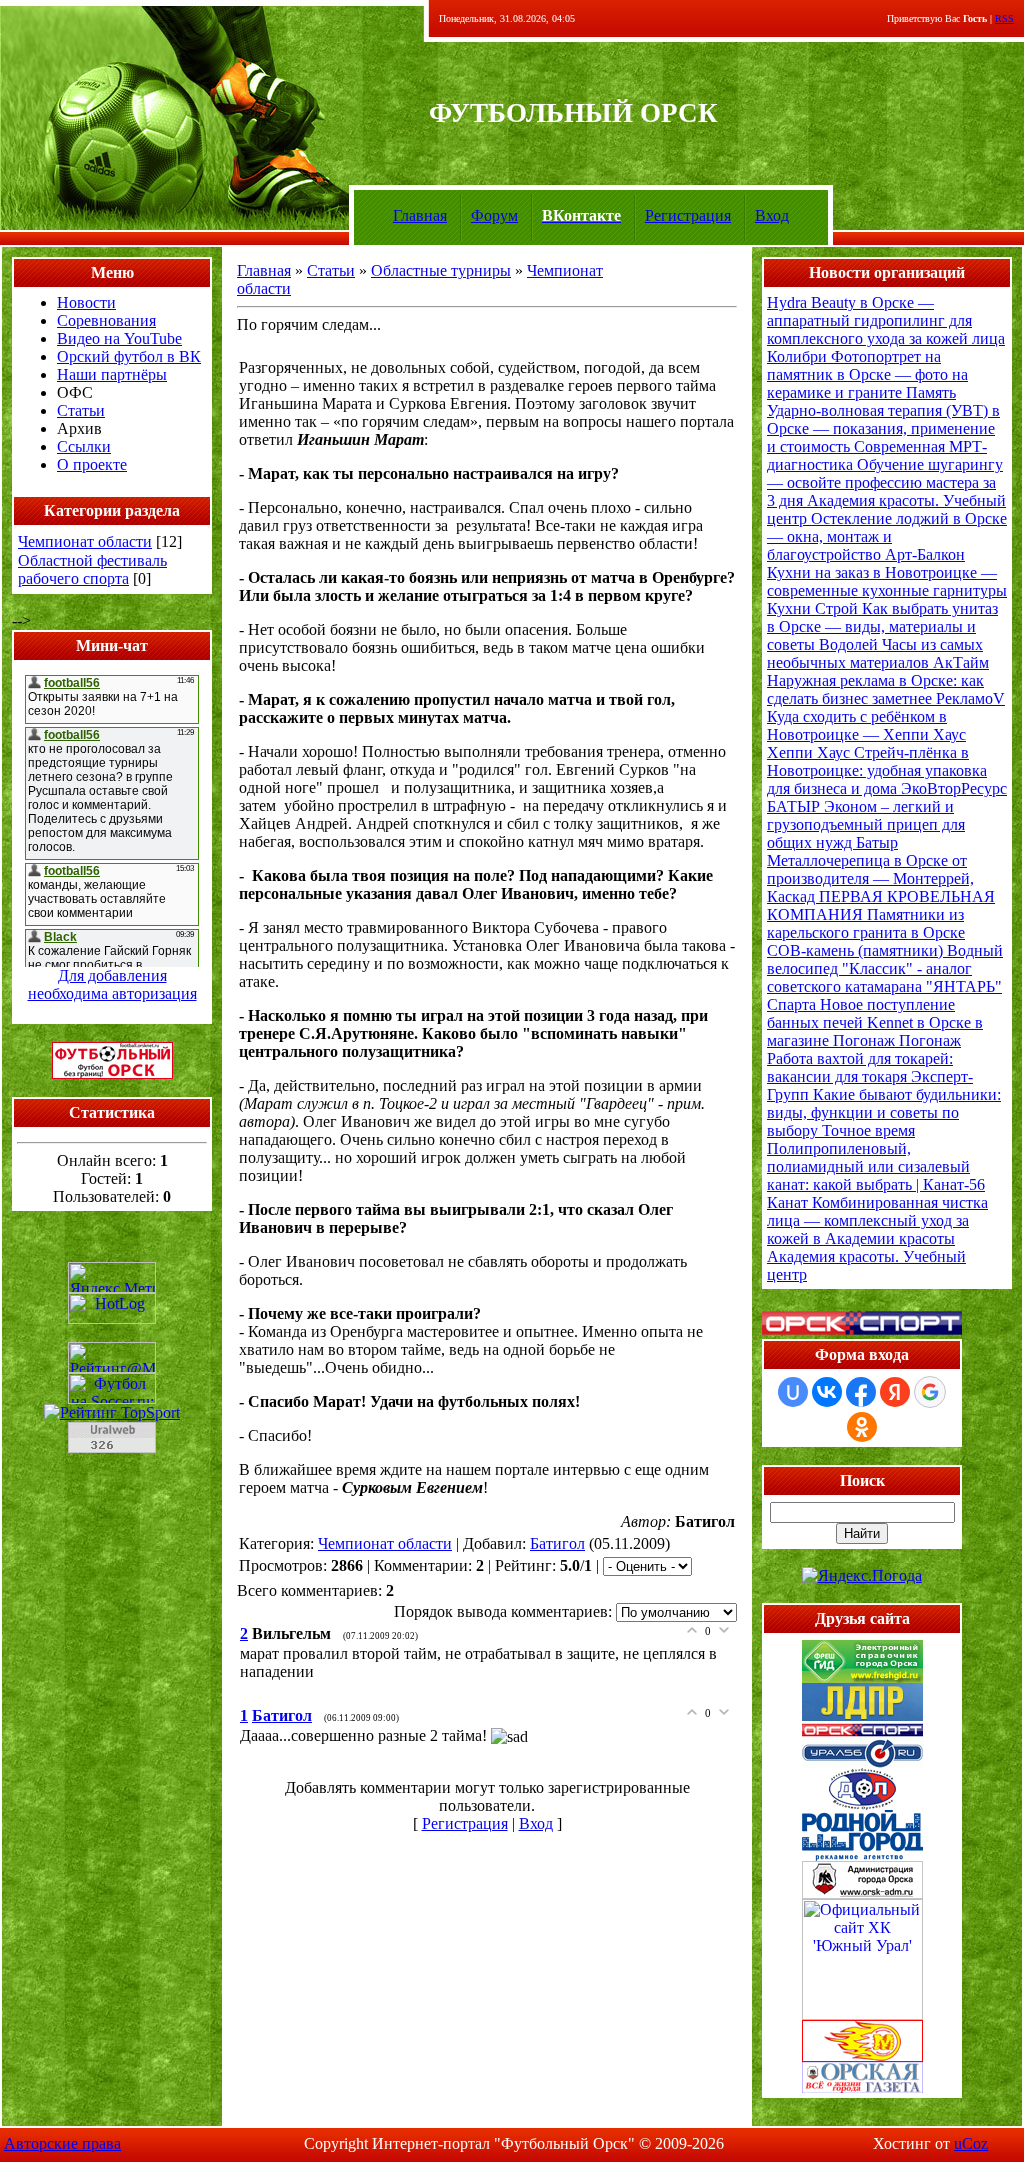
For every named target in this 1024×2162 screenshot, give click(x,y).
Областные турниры (441, 270)
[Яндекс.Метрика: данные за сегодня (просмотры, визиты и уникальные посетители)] (112, 1277)
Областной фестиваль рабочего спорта (92, 569)
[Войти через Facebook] (861, 1392)
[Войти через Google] (930, 1392)
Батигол (557, 1543)
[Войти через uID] (793, 1392)
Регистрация (688, 215)
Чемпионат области (85, 541)
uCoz (971, 2143)
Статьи (331, 270)
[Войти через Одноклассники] (862, 1427)
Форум (494, 215)
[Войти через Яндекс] (895, 1392)
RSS (1004, 18)
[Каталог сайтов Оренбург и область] (112, 1458)
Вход (772, 215)
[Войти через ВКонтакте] (827, 1392)
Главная (420, 215)
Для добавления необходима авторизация (112, 984)
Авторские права (62, 2143)
